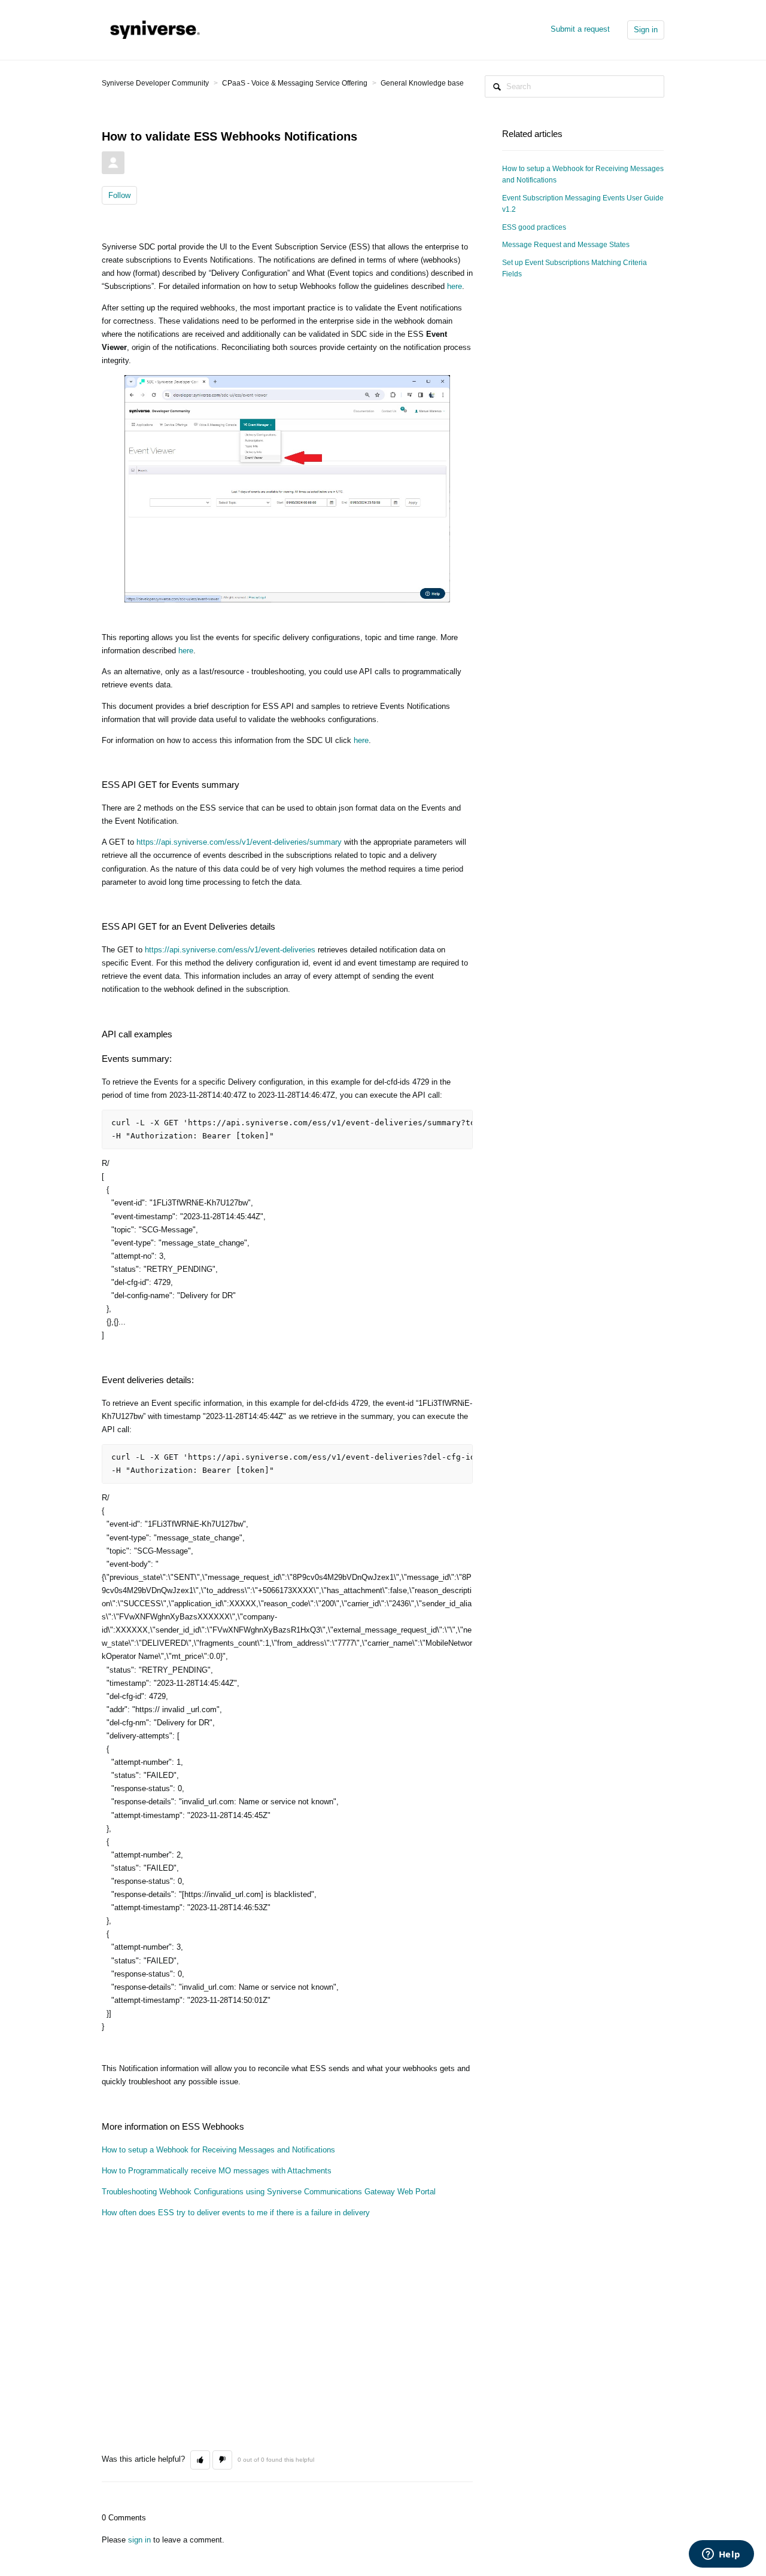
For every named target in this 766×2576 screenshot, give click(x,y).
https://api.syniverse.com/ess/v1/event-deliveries (230, 950)
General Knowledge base (422, 83)
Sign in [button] (646, 30)
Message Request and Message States (566, 245)
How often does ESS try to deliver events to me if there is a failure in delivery (236, 2213)
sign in (139, 2540)
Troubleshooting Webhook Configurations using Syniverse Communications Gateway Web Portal (269, 2192)
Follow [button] (119, 195)
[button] (200, 2460)
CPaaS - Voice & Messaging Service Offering (295, 83)
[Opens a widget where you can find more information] (721, 2555)
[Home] (153, 29)
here (455, 286)
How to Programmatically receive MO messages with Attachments (217, 2171)
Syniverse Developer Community (155, 83)
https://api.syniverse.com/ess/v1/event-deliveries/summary (239, 842)
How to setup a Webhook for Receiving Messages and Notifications (218, 2150)
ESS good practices (534, 227)
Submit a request (580, 29)
